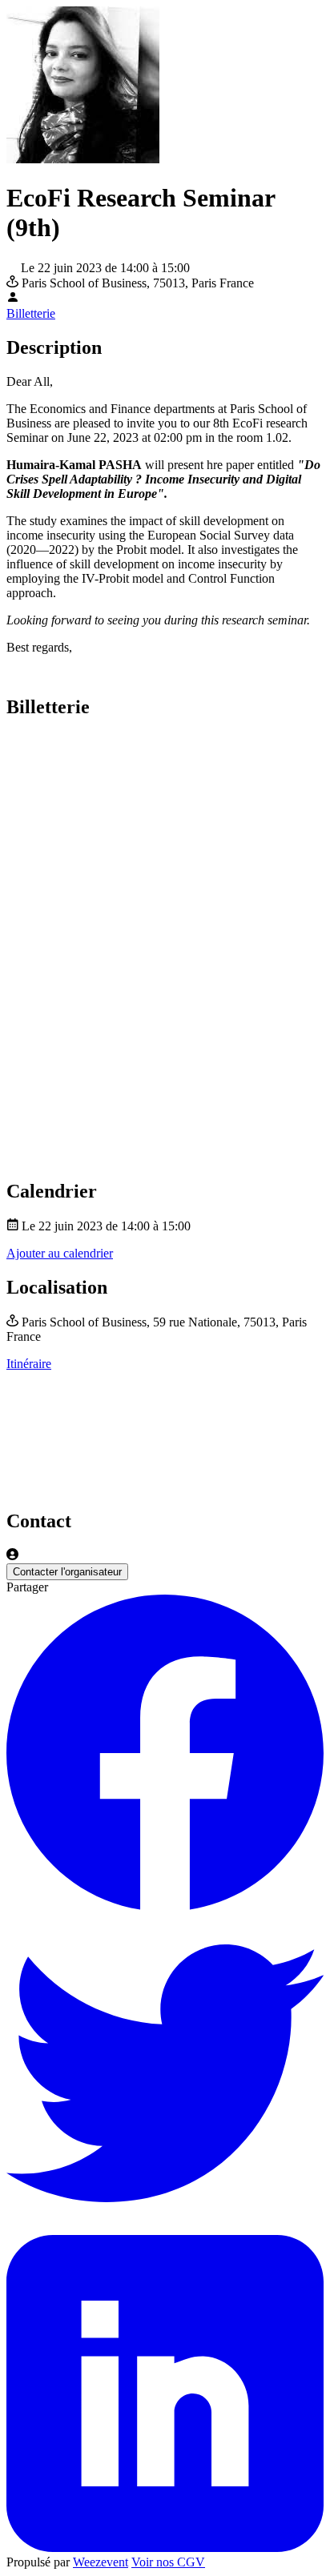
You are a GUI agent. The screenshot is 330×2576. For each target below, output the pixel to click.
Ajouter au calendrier (60, 1253)
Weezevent (101, 2562)
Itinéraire (29, 1364)
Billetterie (31, 313)
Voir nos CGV (168, 2562)
